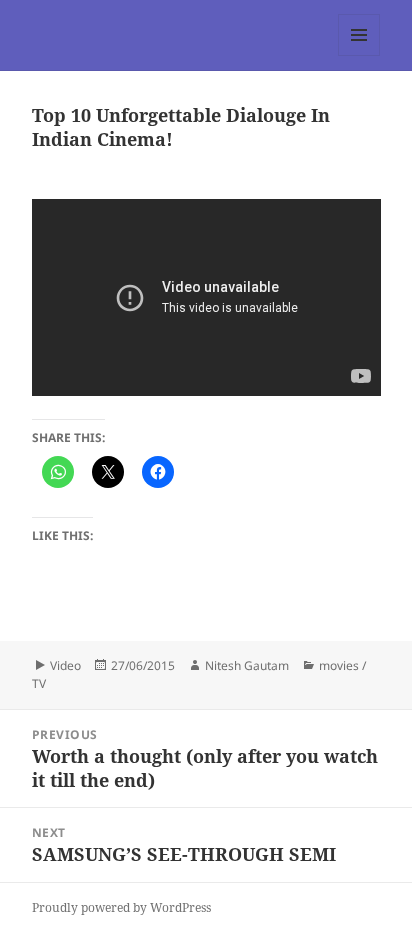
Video (65, 665)
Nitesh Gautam (247, 665)
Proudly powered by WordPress (121, 907)
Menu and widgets (359, 55)
